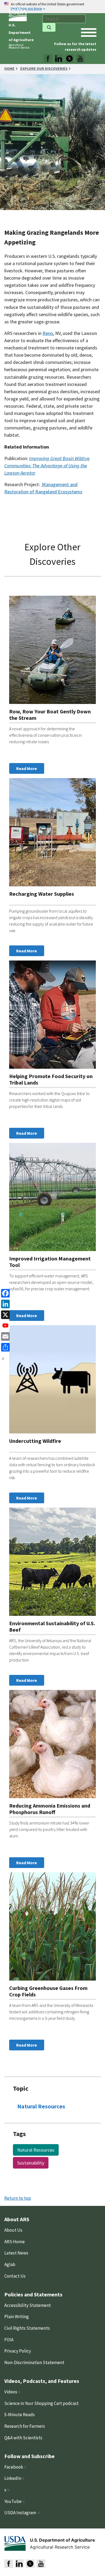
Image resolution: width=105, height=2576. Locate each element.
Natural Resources (41, 2106)
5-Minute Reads (20, 2415)
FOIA (9, 2340)
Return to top (18, 2198)
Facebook (14, 2467)
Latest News (16, 2253)
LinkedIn (13, 2478)
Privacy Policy (18, 2351)
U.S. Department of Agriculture (21, 32)
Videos (11, 2392)
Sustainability (31, 2163)
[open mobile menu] (89, 32)
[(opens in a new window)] (48, 59)
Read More (27, 768)
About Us (13, 2230)
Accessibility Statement (28, 2305)
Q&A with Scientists (23, 2438)
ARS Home (15, 2242)
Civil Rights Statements (27, 2328)
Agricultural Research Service (19, 46)
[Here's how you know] (52, 7)
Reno (48, 333)
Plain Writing (17, 2317)
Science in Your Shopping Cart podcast (41, 2403)
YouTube (13, 2501)
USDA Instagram (21, 2513)
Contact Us (15, 2276)
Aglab (10, 2264)
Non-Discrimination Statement (34, 2362)
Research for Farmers (25, 2426)
